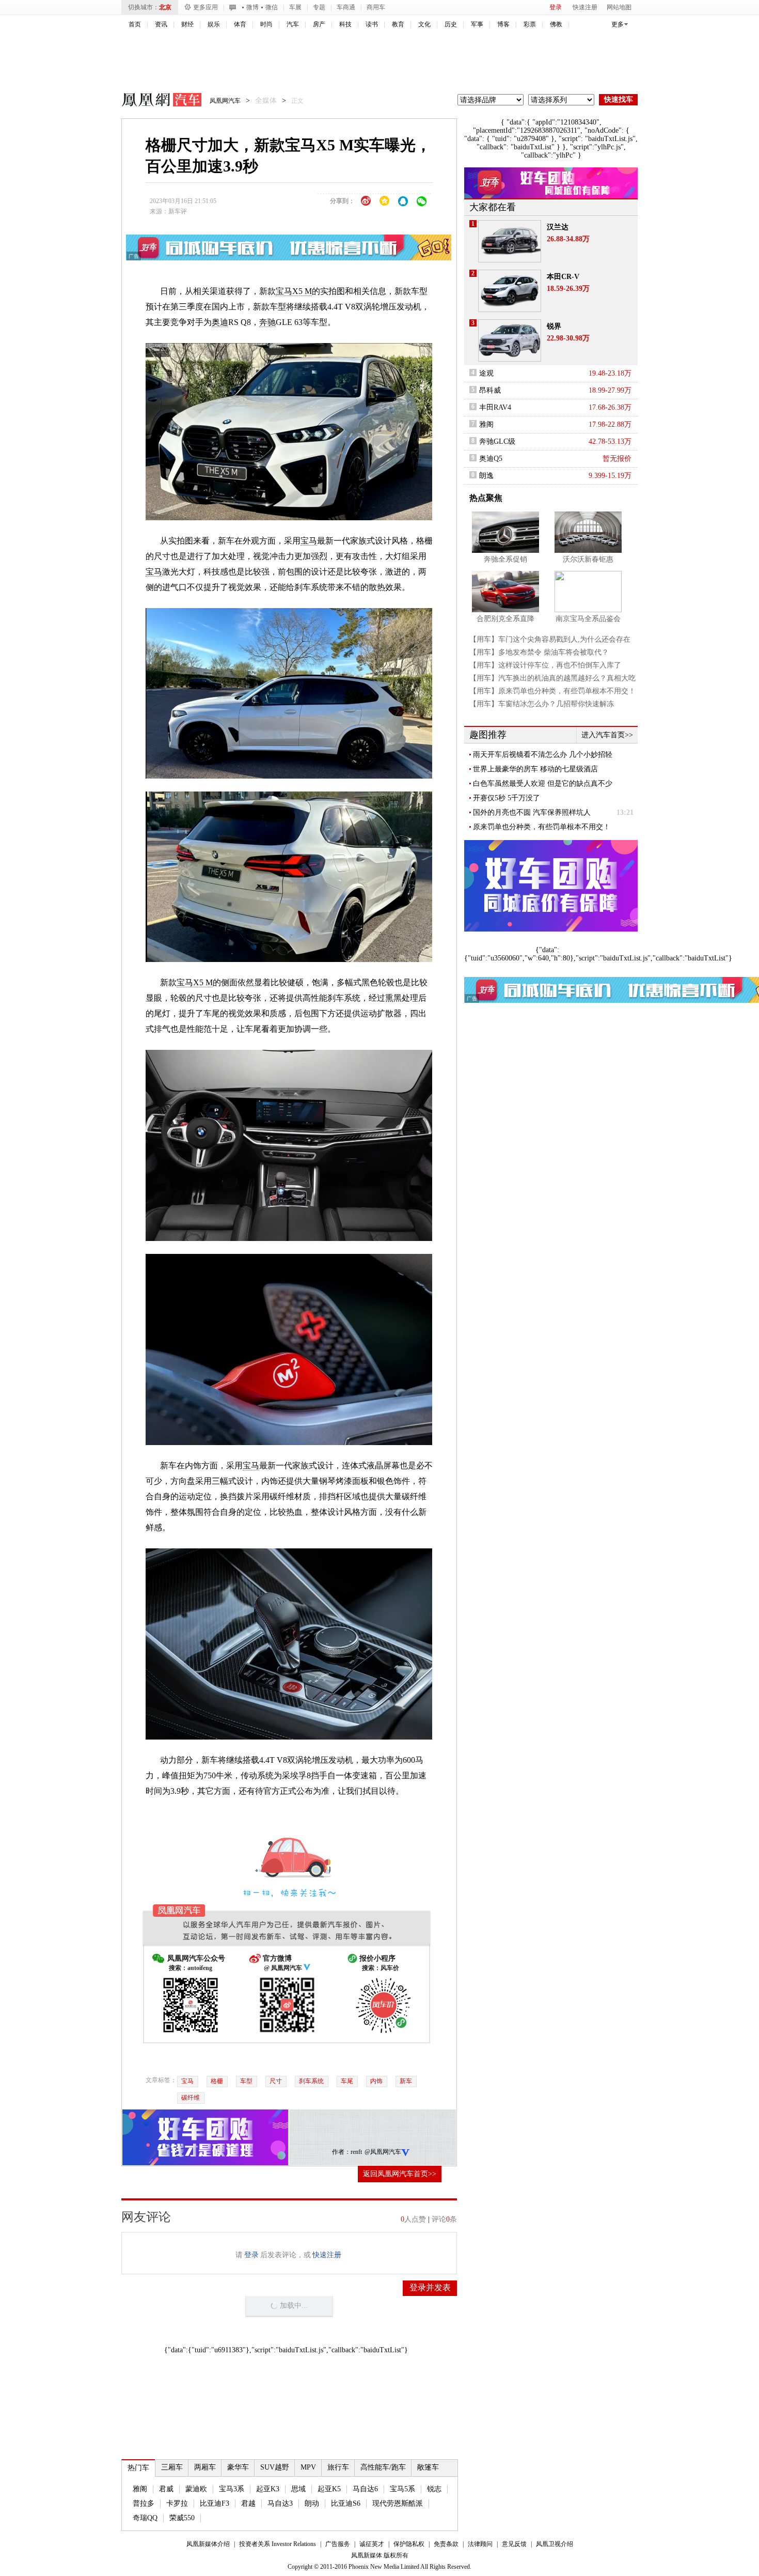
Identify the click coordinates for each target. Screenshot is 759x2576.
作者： (341, 2152)
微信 (272, 7)
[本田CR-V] (510, 291)
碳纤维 (191, 2098)
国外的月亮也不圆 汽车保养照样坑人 (532, 812)
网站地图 (619, 7)
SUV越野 (275, 2467)
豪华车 (238, 2467)
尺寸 (276, 2081)
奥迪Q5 (491, 459)
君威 (166, 2489)
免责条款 (446, 2544)
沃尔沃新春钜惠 (588, 559)
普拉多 (144, 2503)
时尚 (266, 24)
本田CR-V (563, 277)
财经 (187, 24)
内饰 (376, 2081)
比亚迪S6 (346, 2503)
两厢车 (205, 2467)
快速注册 (585, 7)
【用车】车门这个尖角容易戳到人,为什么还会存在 (550, 639)
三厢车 (172, 2467)
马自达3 (280, 2503)
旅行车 (338, 2467)
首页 (135, 24)
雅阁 (140, 2489)
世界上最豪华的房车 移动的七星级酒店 (535, 769)
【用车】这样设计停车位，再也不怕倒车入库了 (545, 665)
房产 (319, 24)
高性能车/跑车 (383, 2467)
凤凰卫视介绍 (555, 2544)
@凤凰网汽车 (383, 2152)
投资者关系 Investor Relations (278, 2544)
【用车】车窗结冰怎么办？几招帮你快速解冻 (542, 704)
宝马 (309, 541)
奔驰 (267, 322)
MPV (308, 2467)
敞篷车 (428, 2467)
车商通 (346, 7)
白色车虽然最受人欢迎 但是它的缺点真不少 (543, 783)
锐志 (434, 2489)
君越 (248, 2503)
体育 (240, 24)
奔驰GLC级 (497, 441)
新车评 (178, 211)
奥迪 (220, 322)
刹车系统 (311, 2081)
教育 (398, 24)
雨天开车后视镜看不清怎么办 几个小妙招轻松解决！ (543, 755)
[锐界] (510, 340)
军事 (477, 24)
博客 (503, 24)
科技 (345, 24)
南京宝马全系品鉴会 (588, 619)
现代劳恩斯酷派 (398, 2503)
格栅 (217, 2081)
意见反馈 (514, 2544)
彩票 (530, 24)
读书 (372, 24)
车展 (295, 7)
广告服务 (338, 2544)
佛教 (556, 24)
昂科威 (490, 390)
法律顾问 (480, 2544)
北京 (165, 7)
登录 (556, 7)
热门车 (138, 2468)
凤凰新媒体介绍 (208, 2544)
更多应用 (205, 7)
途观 (486, 373)
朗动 (312, 2503)
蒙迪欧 (196, 2489)
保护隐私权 (409, 2544)
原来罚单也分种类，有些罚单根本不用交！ (542, 827)
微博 (252, 7)
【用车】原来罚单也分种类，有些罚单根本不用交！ (552, 691)
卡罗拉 (177, 2503)
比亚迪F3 (215, 2503)
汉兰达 (558, 227)
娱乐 (214, 24)
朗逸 (486, 476)
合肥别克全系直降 (505, 619)
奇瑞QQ (145, 2518)
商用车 (376, 7)
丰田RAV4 (495, 407)
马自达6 (365, 2489)
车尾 (347, 2081)
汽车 (293, 24)
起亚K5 (329, 2489)
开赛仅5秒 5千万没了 (507, 798)
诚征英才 (372, 2544)
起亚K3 (268, 2489)
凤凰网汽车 (154, 101)
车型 (246, 2081)
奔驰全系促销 (505, 559)
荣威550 (182, 2518)
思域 (298, 2489)
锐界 (554, 326)
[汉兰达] (510, 241)
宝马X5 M (294, 291)
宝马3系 (232, 2489)
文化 (424, 24)
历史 (451, 24)
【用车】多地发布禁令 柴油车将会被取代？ (539, 652)
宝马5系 (402, 2489)
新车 (406, 2081)
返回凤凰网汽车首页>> (400, 2174)
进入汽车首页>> (607, 735)
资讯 (161, 24)
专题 (319, 7)
